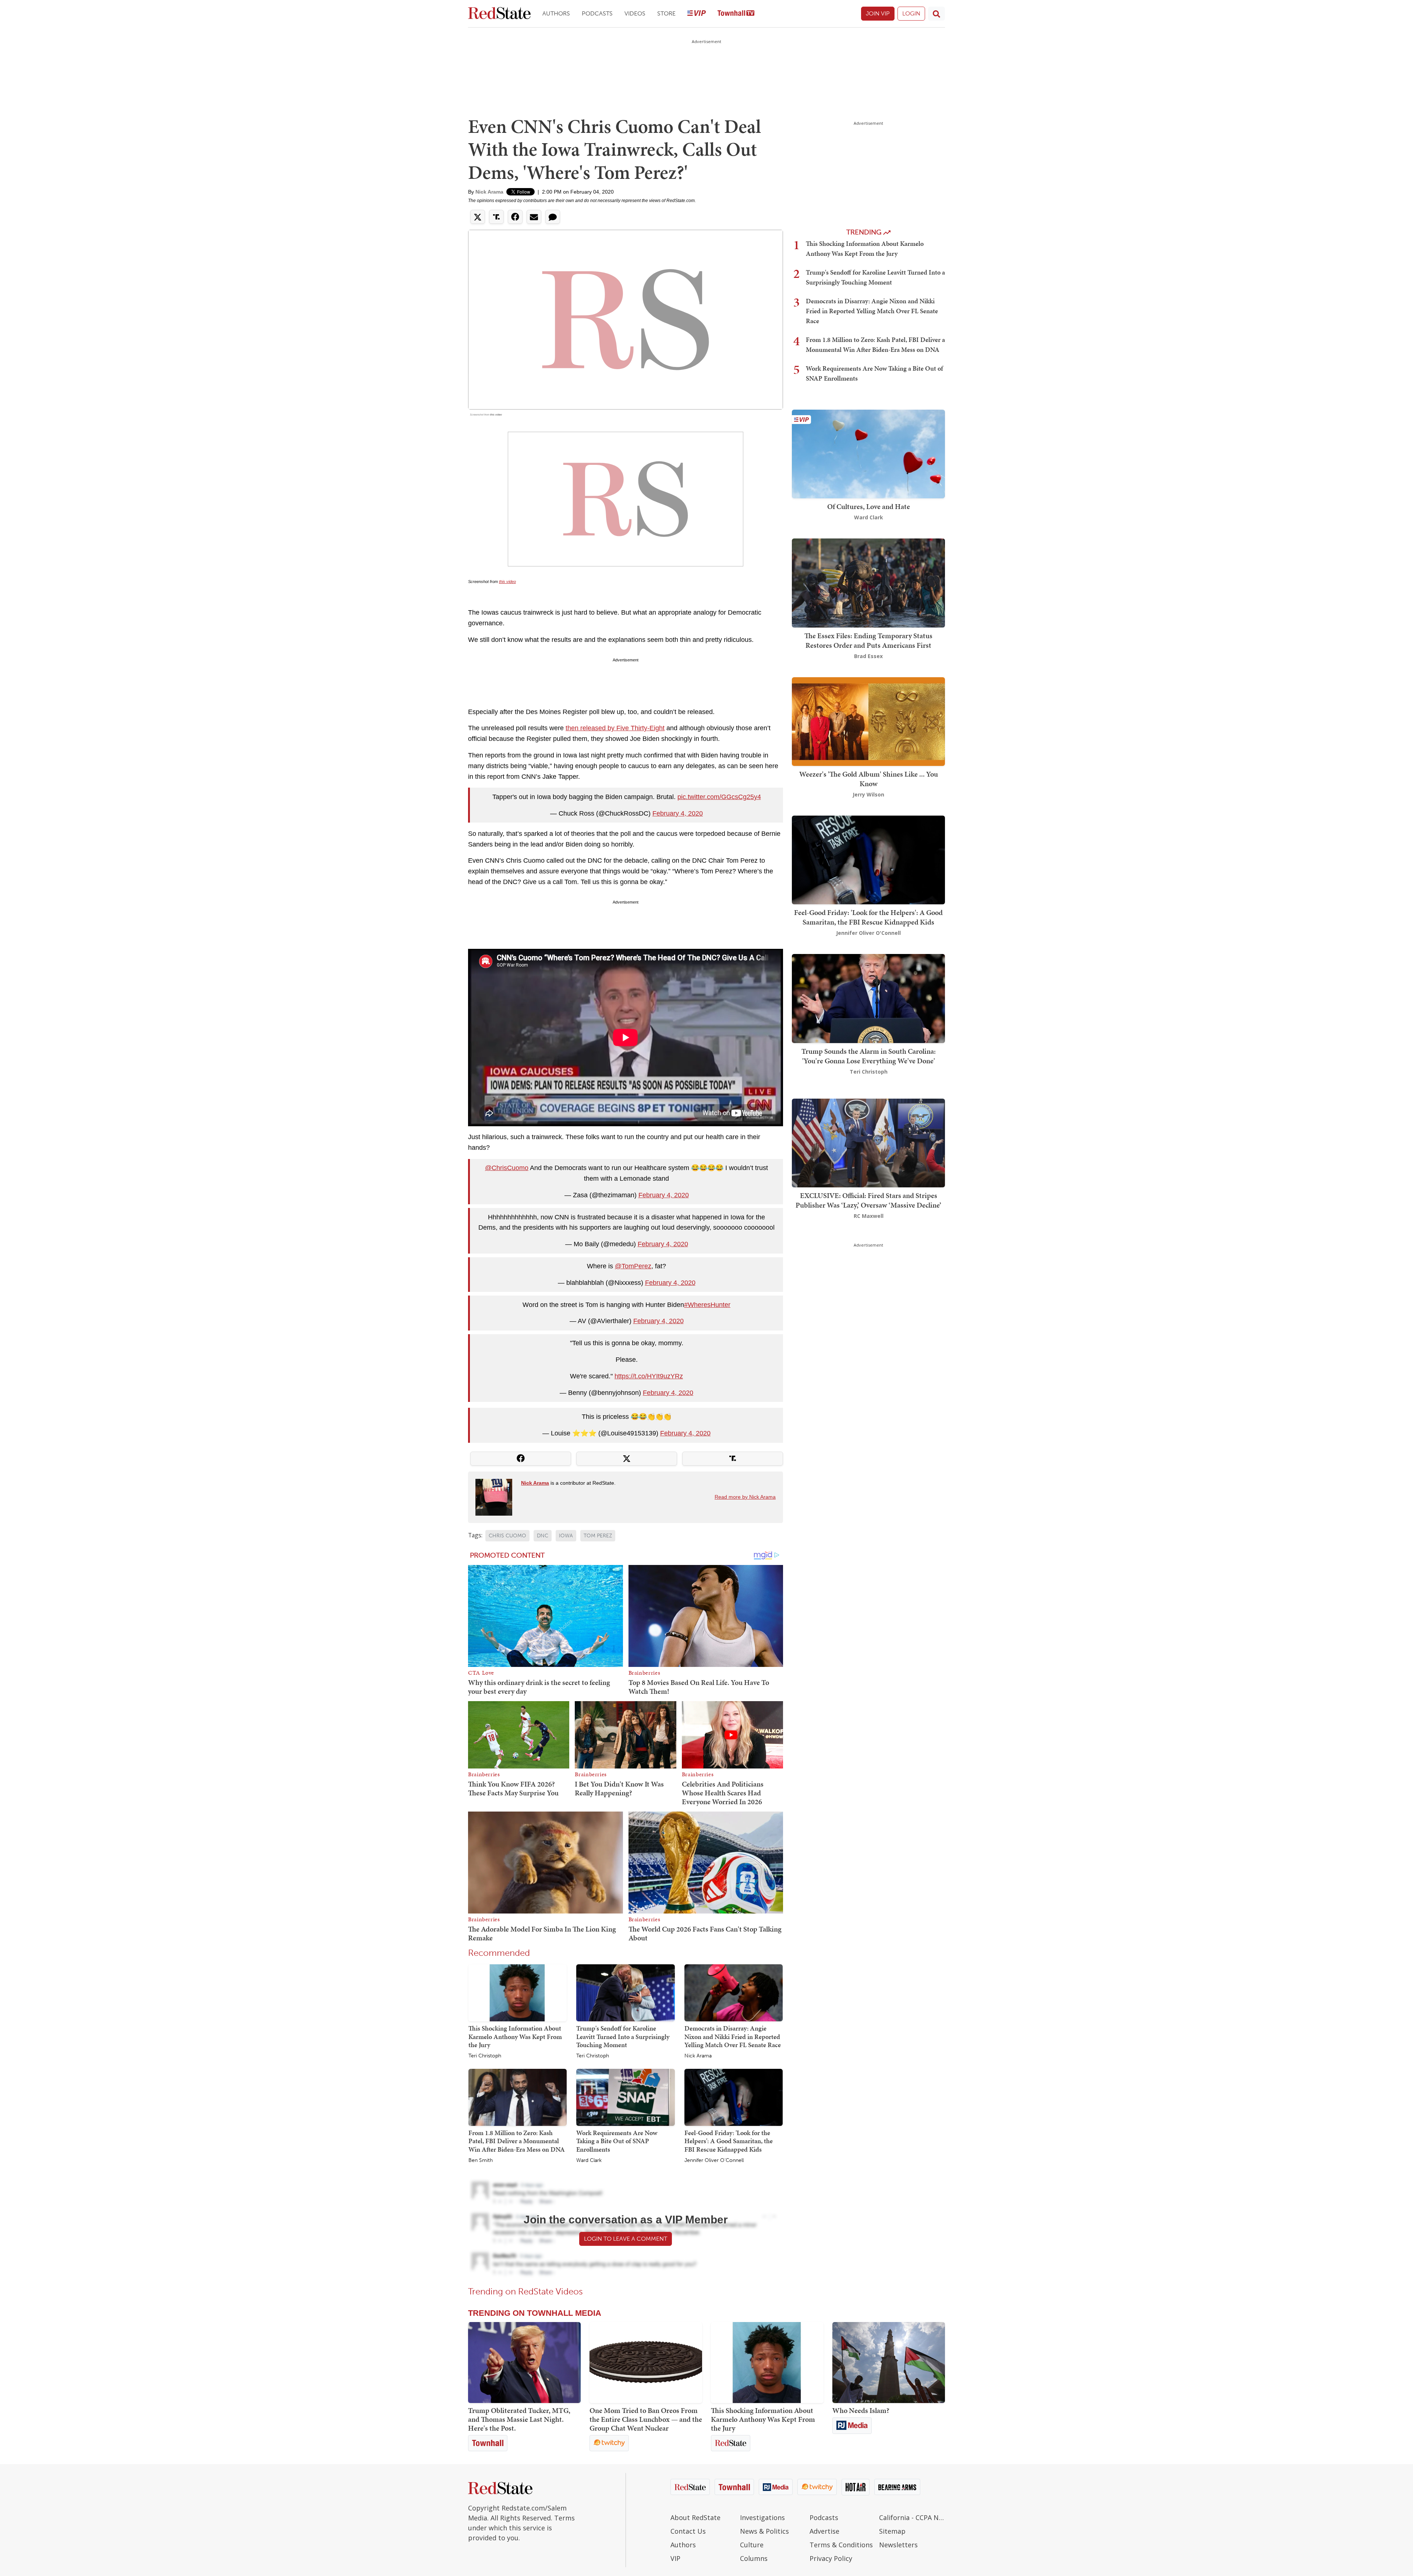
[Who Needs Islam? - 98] (889, 2363)
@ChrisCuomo (507, 1168)
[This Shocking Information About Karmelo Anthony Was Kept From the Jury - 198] (767, 2363)
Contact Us (688, 2531)
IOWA (566, 1536)
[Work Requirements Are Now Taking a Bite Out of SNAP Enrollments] (625, 2097)
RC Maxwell (869, 1216)
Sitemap (892, 2531)
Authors (556, 13)
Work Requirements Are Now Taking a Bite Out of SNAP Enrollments (617, 2141)
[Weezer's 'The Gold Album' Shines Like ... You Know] (868, 721)
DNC (543, 1536)
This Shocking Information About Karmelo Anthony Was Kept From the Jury (515, 2036)
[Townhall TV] (736, 14)
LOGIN (911, 13)
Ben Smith (481, 2160)
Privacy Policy (831, 2558)
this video (496, 415)
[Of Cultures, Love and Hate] (868, 453)
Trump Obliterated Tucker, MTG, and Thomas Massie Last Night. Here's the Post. (519, 2419)
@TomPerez (633, 1266)
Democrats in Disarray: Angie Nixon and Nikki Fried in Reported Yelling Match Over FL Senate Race (733, 2036)
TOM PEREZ (598, 1536)
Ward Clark (589, 2160)
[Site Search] (936, 14)
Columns (754, 2558)
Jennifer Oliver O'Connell (714, 2160)
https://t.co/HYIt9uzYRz (649, 1376)
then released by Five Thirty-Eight (615, 728)
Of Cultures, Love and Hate (869, 506)
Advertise (824, 2531)
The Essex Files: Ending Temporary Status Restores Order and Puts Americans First (868, 640)
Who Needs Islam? (861, 2410)
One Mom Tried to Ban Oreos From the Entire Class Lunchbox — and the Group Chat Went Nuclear (646, 2419)
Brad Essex (868, 656)
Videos (635, 13)
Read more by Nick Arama (745, 1497)
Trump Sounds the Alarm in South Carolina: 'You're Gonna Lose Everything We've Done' (869, 1056)
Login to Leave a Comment (626, 2239)
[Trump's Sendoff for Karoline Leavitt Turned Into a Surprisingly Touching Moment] (625, 1992)
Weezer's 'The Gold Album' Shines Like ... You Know (869, 779)
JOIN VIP (878, 13)
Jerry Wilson (868, 794)
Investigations (762, 2517)
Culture (752, 2545)
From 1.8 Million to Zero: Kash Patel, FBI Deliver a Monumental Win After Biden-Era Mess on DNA (517, 2141)
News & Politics (764, 2531)
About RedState (695, 2517)
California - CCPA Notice (912, 2517)
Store (666, 13)
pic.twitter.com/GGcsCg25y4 (719, 797)
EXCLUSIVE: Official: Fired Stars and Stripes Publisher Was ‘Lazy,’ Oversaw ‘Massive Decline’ (868, 1200)
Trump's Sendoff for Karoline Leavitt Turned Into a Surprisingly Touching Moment (623, 2036)
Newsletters (898, 2545)
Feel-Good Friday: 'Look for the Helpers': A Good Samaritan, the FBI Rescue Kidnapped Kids (729, 2141)
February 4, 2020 (678, 813)
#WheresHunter (707, 1305)
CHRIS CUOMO (507, 1536)
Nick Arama (489, 192)
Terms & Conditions (841, 2545)
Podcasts (597, 13)
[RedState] (499, 14)
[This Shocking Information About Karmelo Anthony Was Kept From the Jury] (518, 1992)
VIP (675, 2558)
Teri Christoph (485, 2056)
